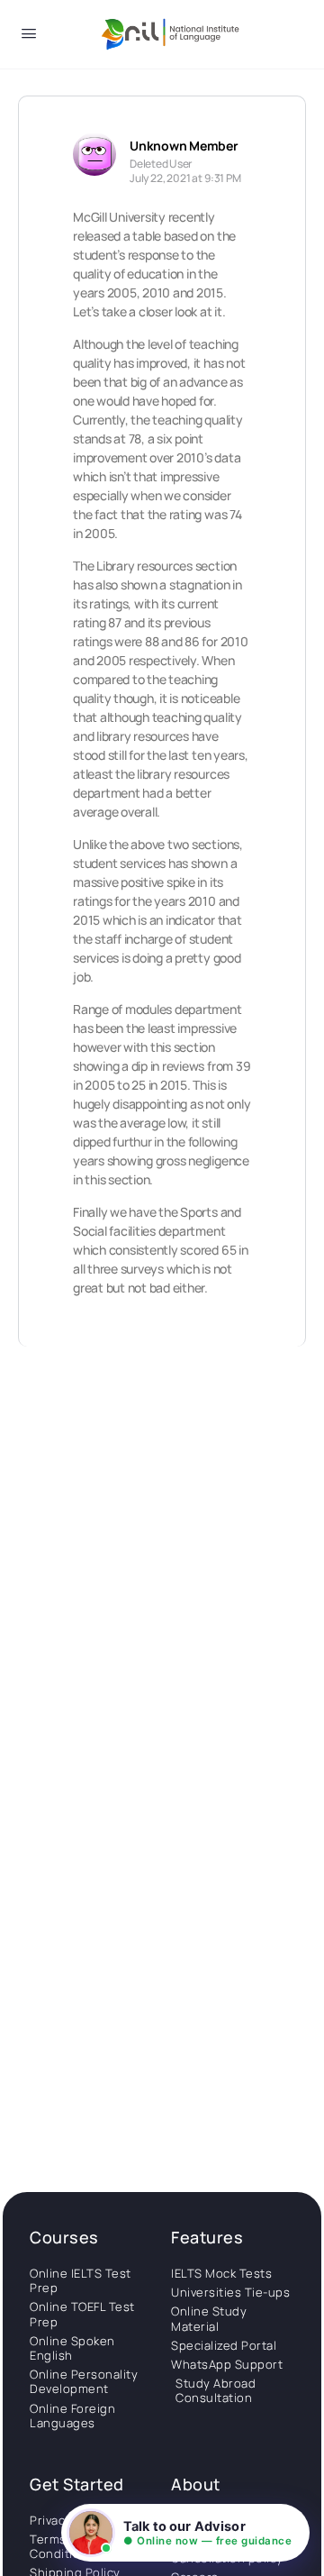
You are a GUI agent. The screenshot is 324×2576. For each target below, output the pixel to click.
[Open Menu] (29, 37)
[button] (185, 2533)
